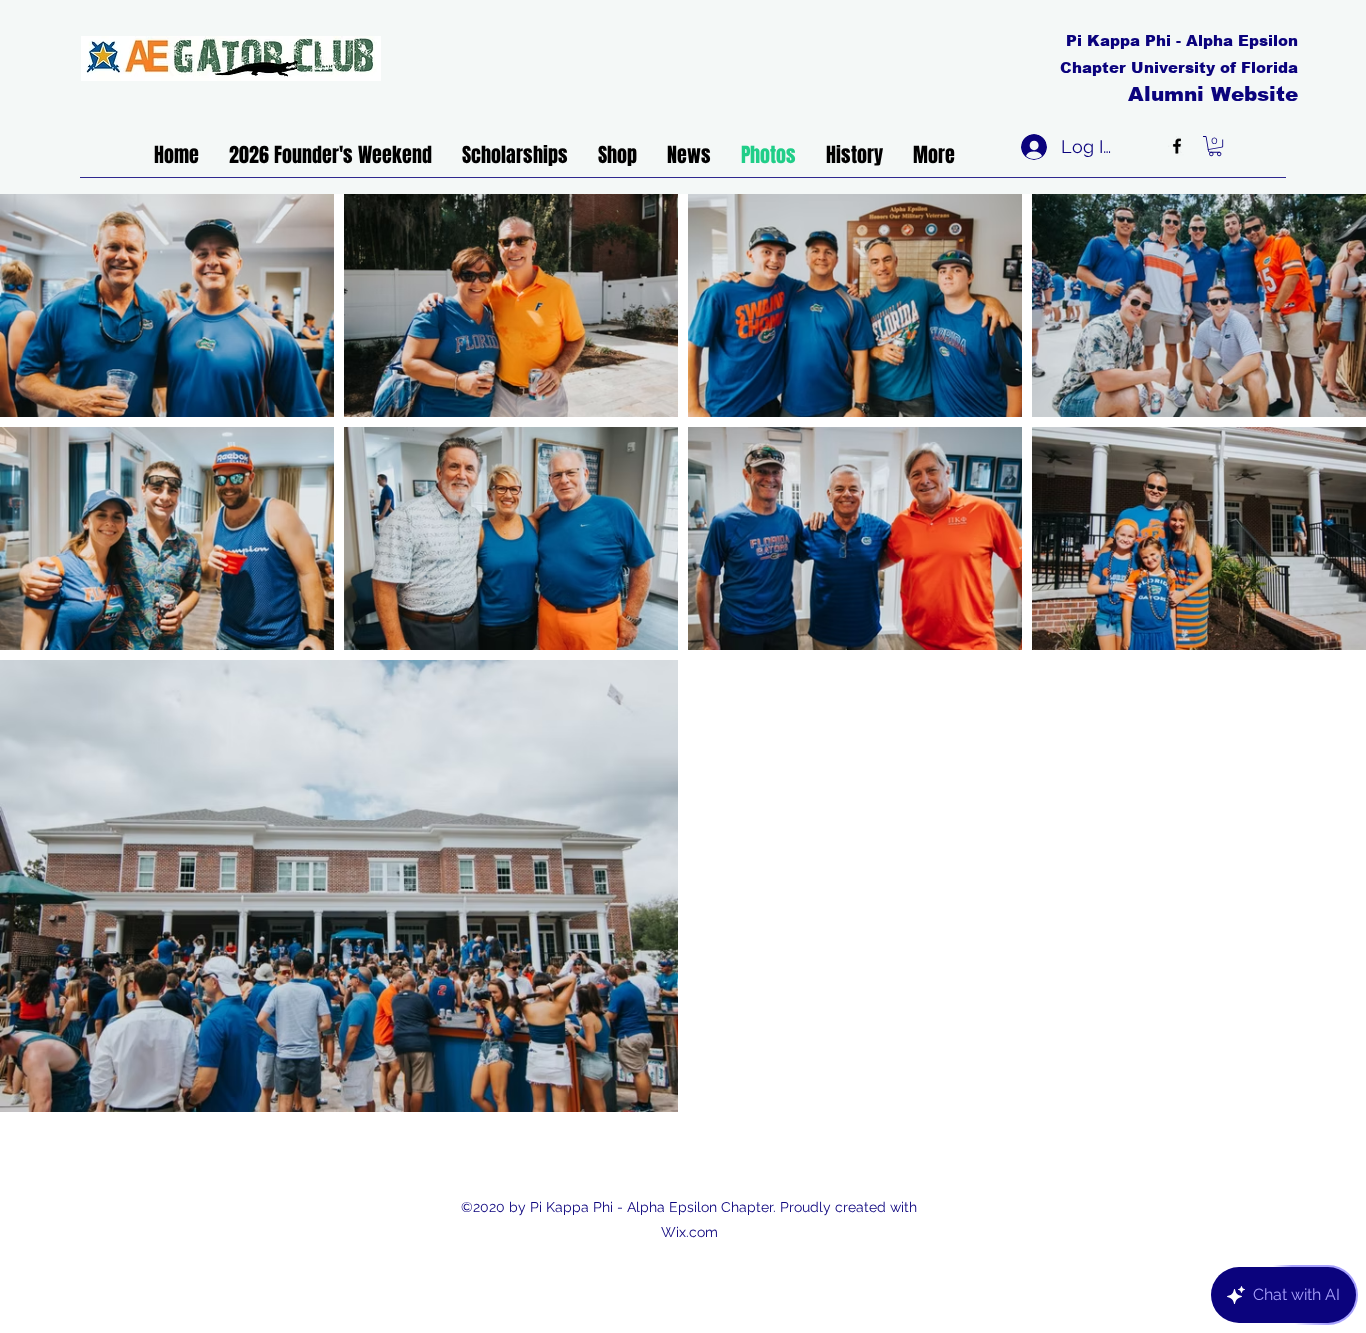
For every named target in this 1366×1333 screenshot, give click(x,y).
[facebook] (1177, 146)
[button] (1215, 146)
